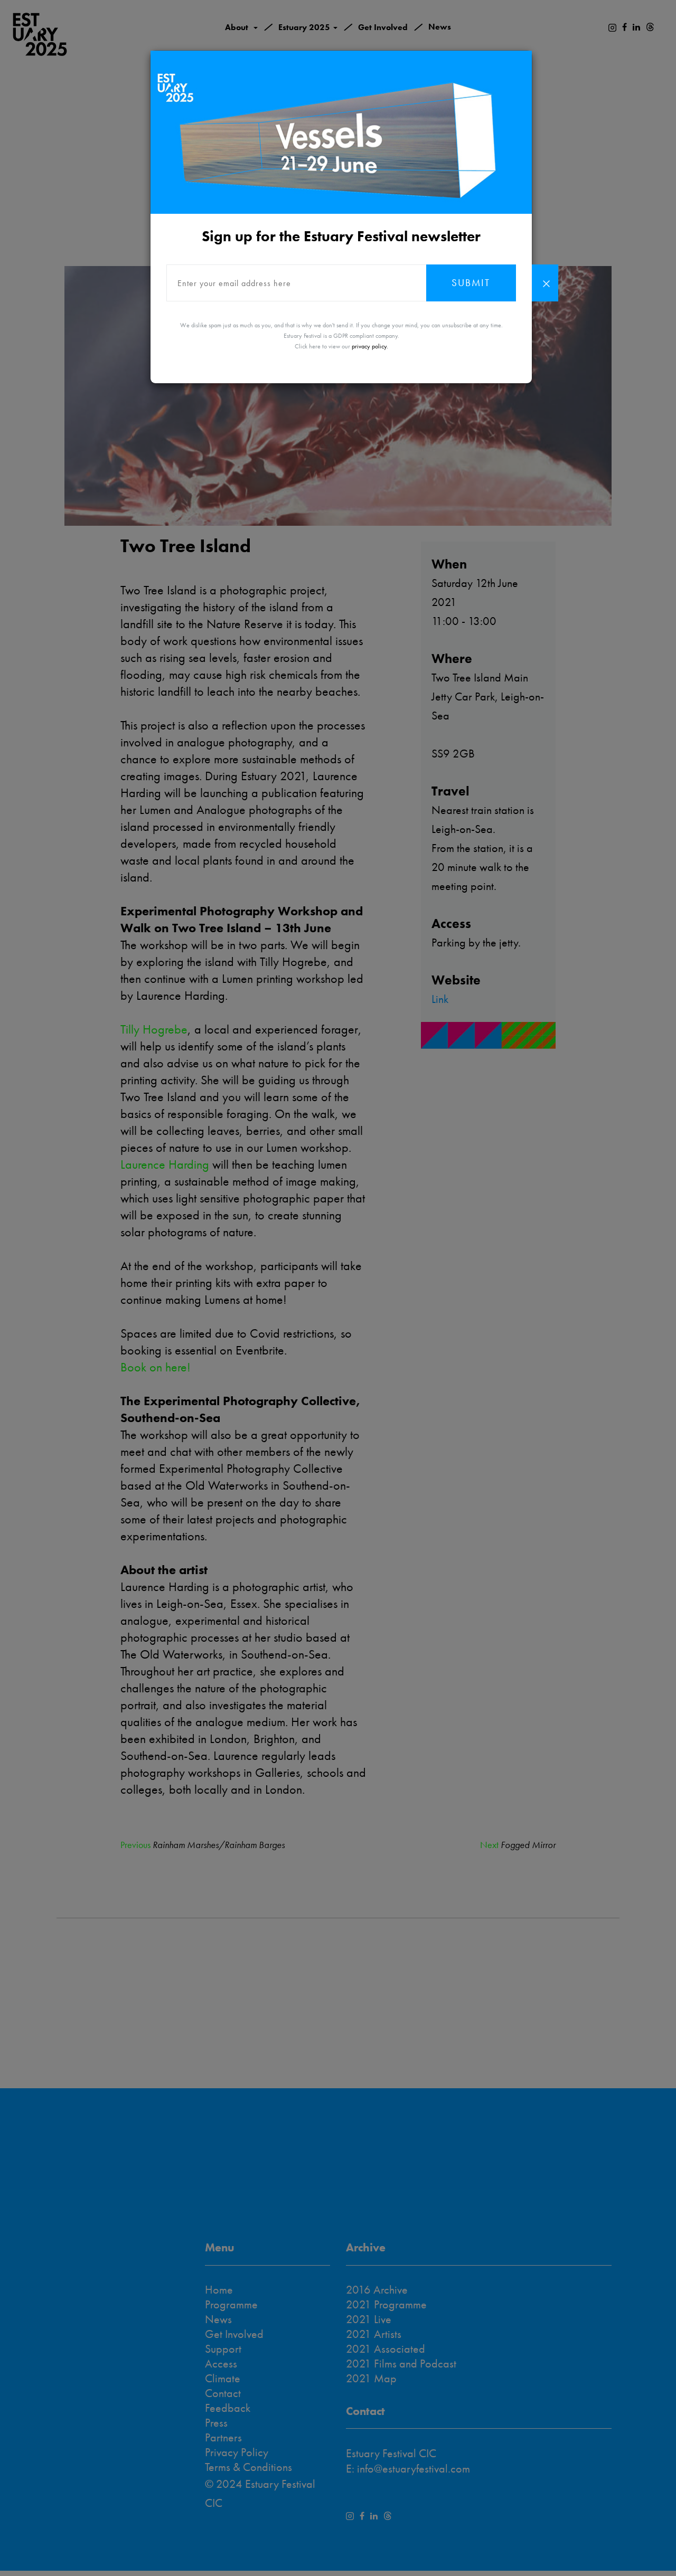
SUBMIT (471, 283)
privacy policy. (370, 346)
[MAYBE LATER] (545, 283)
